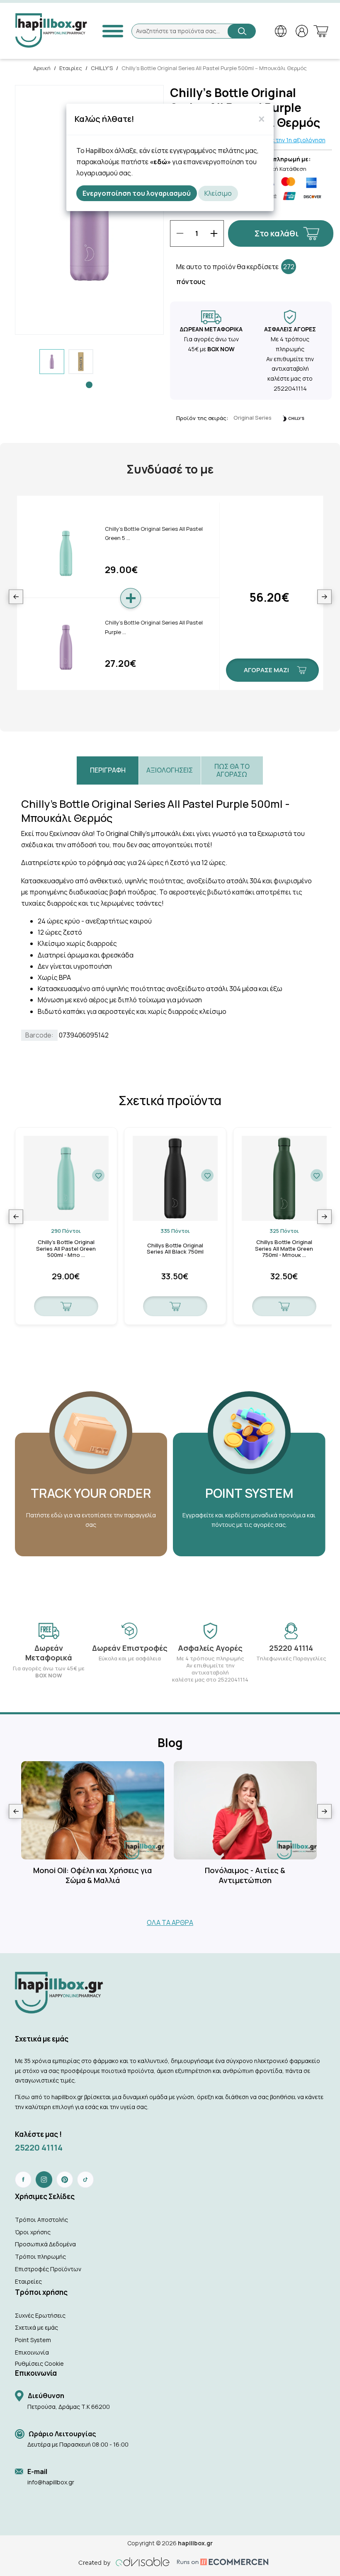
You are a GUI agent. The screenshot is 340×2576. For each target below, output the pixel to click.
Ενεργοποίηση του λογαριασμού (137, 193)
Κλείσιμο (218, 193)
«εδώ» (160, 162)
